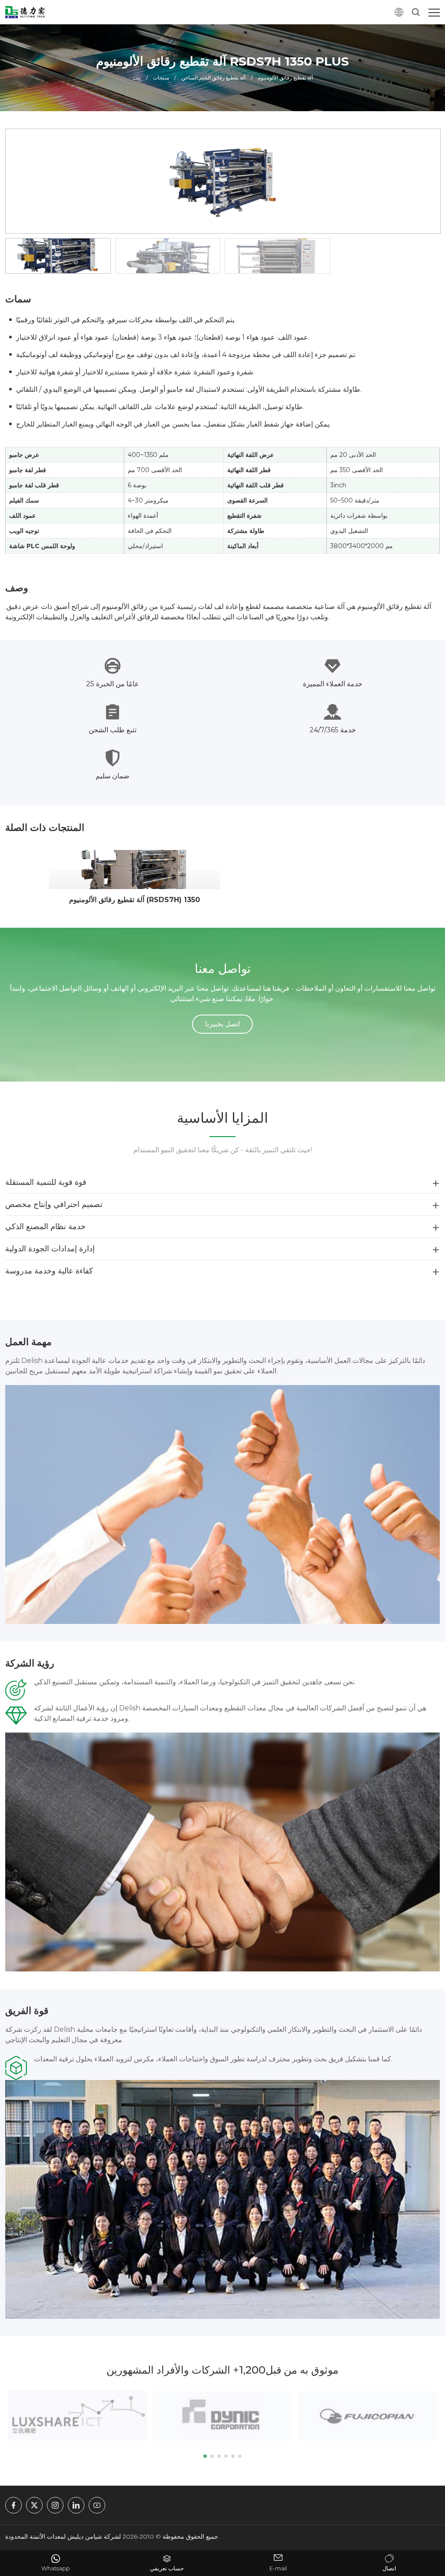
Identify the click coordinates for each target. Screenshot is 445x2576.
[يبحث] (416, 12)
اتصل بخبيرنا (222, 1024)
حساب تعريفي (167, 2568)
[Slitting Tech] (25, 12)
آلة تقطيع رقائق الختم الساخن (213, 78)
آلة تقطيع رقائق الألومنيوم (285, 78)
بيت (137, 78)
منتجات (161, 78)
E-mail (278, 2568)
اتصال (389, 2568)
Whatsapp (56, 2568)
